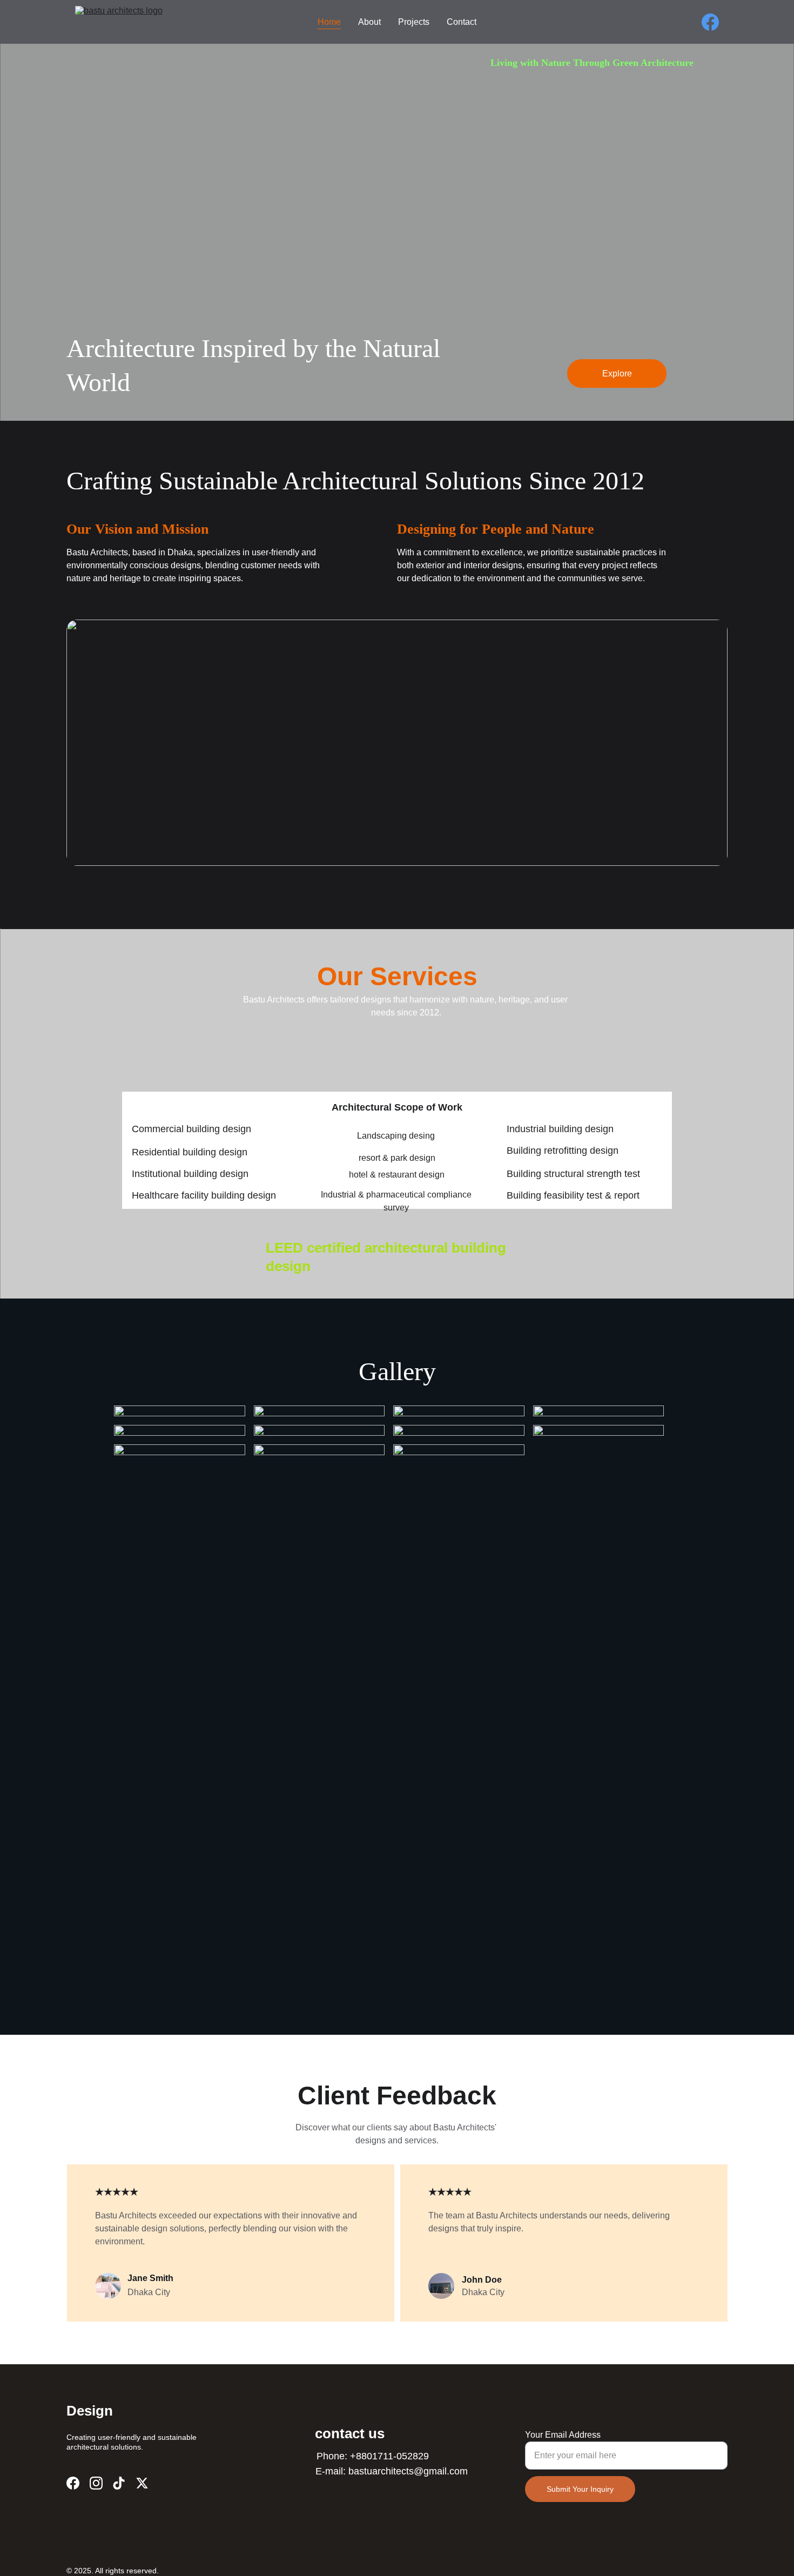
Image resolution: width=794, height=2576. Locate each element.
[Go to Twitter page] (142, 2483)
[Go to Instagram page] (96, 2483)
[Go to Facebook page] (710, 22)
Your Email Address (563, 2435)
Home (329, 22)
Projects (414, 22)
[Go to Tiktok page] (119, 2483)
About (369, 22)
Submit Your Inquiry (580, 2489)
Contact (462, 22)
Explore (617, 374)
